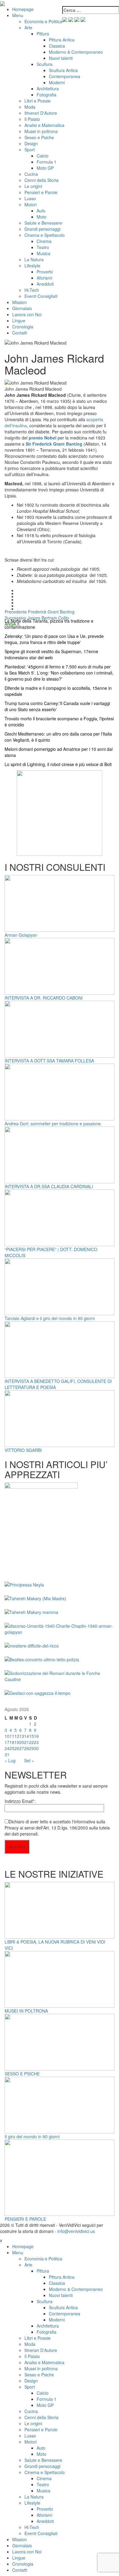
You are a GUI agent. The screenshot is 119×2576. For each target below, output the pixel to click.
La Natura (34, 259)
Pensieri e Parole (41, 192)
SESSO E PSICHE (22, 2074)
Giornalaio (22, 308)
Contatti (20, 333)
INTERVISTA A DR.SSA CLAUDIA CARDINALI (49, 1186)
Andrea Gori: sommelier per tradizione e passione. (53, 1123)
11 (12, 1736)
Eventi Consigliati (41, 296)
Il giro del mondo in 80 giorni (32, 2136)
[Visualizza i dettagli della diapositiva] (60, 812)
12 (17, 1736)
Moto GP (45, 168)
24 (7, 1748)
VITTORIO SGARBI (23, 1450)
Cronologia (23, 327)
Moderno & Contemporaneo (76, 52)
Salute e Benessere (43, 223)
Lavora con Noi (27, 314)
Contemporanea (65, 76)
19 (17, 1742)
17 (7, 1742)
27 (22, 1748)
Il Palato (32, 119)
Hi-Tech (32, 290)
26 (17, 1748)
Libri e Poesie (38, 101)
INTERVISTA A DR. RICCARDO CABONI (44, 998)
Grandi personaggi (42, 229)
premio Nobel (43, 438)
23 (36, 1742)
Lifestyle (32, 266)
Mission (20, 302)
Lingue (19, 320)
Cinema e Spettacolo (45, 235)
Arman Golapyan (21, 935)
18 (12, 1742)
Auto (41, 211)
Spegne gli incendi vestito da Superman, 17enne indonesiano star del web (51, 654)
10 (7, 1736)
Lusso (30, 198)
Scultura (45, 64)
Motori (31, 204)
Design (31, 143)
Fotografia (47, 95)
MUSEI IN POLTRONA (26, 2011)
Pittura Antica (62, 40)
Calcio (43, 156)
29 (31, 1748)
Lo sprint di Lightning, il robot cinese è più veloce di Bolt (58, 764)
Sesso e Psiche (39, 137)
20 (22, 1742)
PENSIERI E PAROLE (25, 2219)
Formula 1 (47, 162)
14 (27, 1736)
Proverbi (45, 272)
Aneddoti (45, 284)
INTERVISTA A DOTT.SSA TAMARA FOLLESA (49, 1061)
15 (31, 1736)
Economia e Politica (43, 21)
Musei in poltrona (41, 131)
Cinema (44, 241)
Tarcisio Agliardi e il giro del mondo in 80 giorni (50, 1318)
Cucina (31, 174)
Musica (43, 253)
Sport (30, 150)
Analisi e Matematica (44, 125)
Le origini (33, 186)
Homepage (23, 9)
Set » (29, 1760)
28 (27, 1748)
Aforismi (44, 278)
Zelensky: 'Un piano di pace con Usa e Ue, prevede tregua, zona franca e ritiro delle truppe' (54, 639)
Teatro (43, 247)
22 (31, 1742)
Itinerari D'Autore (41, 113)
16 (36, 1736)
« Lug (10, 1760)
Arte (28, 27)
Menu (18, 15)
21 (27, 1742)
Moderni (57, 82)
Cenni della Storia (41, 180)
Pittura (43, 34)
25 (12, 1748)
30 (36, 1748)
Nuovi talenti (61, 58)
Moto (41, 217)
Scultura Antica (63, 70)
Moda (30, 107)
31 (7, 1754)
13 (22, 1736)
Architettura (48, 89)
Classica (57, 46)
